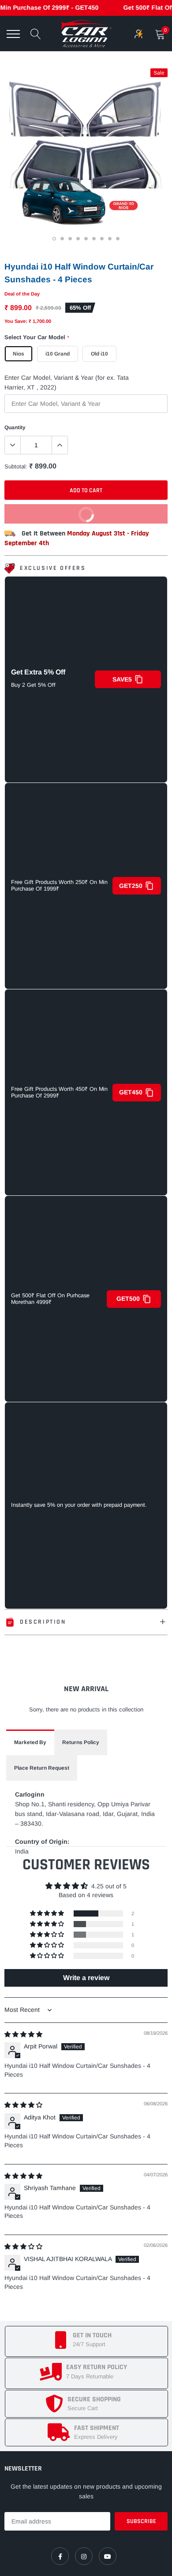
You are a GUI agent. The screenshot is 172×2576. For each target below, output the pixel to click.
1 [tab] (55, 240)
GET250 (131, 886)
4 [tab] (79, 240)
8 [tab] (111, 240)
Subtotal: (16, 466)
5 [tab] (87, 240)
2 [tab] (63, 240)
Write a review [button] (86, 1978)
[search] (36, 34)
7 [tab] (103, 240)
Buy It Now (52, 511)
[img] (23, 2034)
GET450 (131, 1092)
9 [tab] (119, 240)
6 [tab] (95, 240)
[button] (48, 1913)
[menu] (13, 34)
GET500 (128, 1299)
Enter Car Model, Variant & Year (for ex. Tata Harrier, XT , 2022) (67, 382)
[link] (60, 2556)
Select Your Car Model (37, 337)
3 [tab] (71, 240)
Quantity (15, 427)
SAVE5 (122, 679)
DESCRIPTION (43, 1622)
